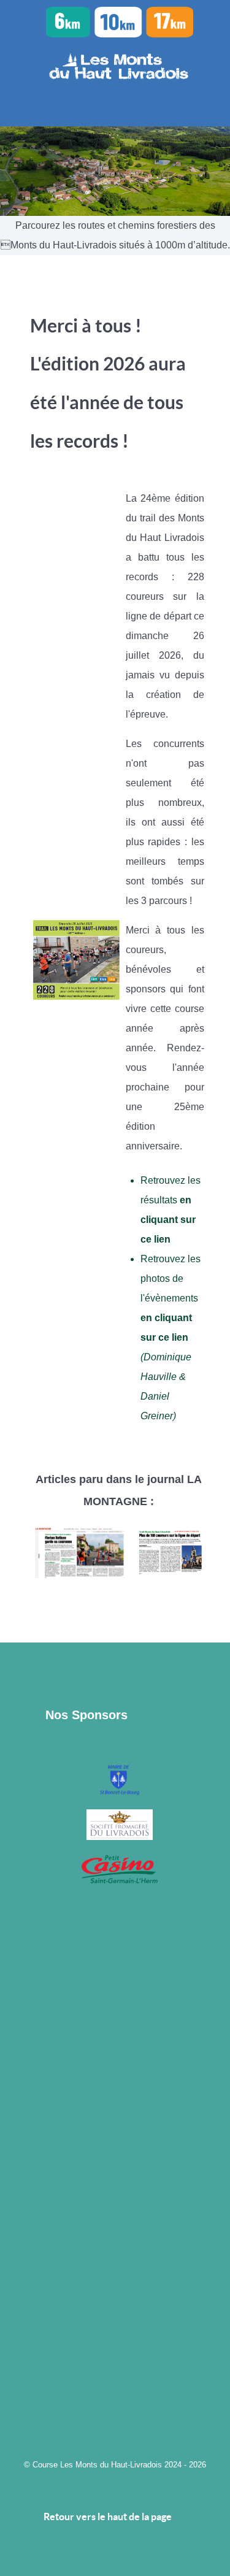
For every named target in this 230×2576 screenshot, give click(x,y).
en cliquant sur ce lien (168, 1220)
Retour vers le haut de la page (109, 2517)
